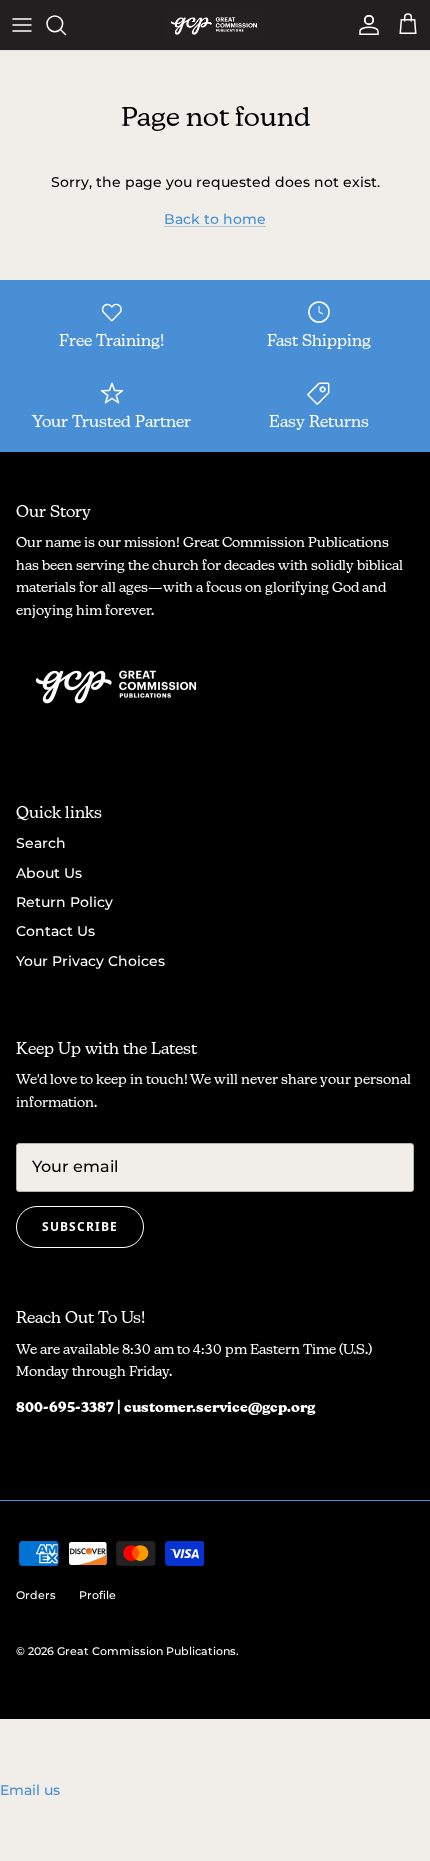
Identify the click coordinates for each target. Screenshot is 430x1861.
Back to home (215, 219)
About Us (49, 873)
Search (41, 843)
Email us (30, 1790)
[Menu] (22, 25)
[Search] (66, 25)
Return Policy (64, 902)
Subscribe (80, 1226)
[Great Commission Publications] (215, 25)
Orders (36, 1595)
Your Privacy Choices (90, 961)
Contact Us (55, 931)
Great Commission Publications (146, 1651)
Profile (97, 1595)
